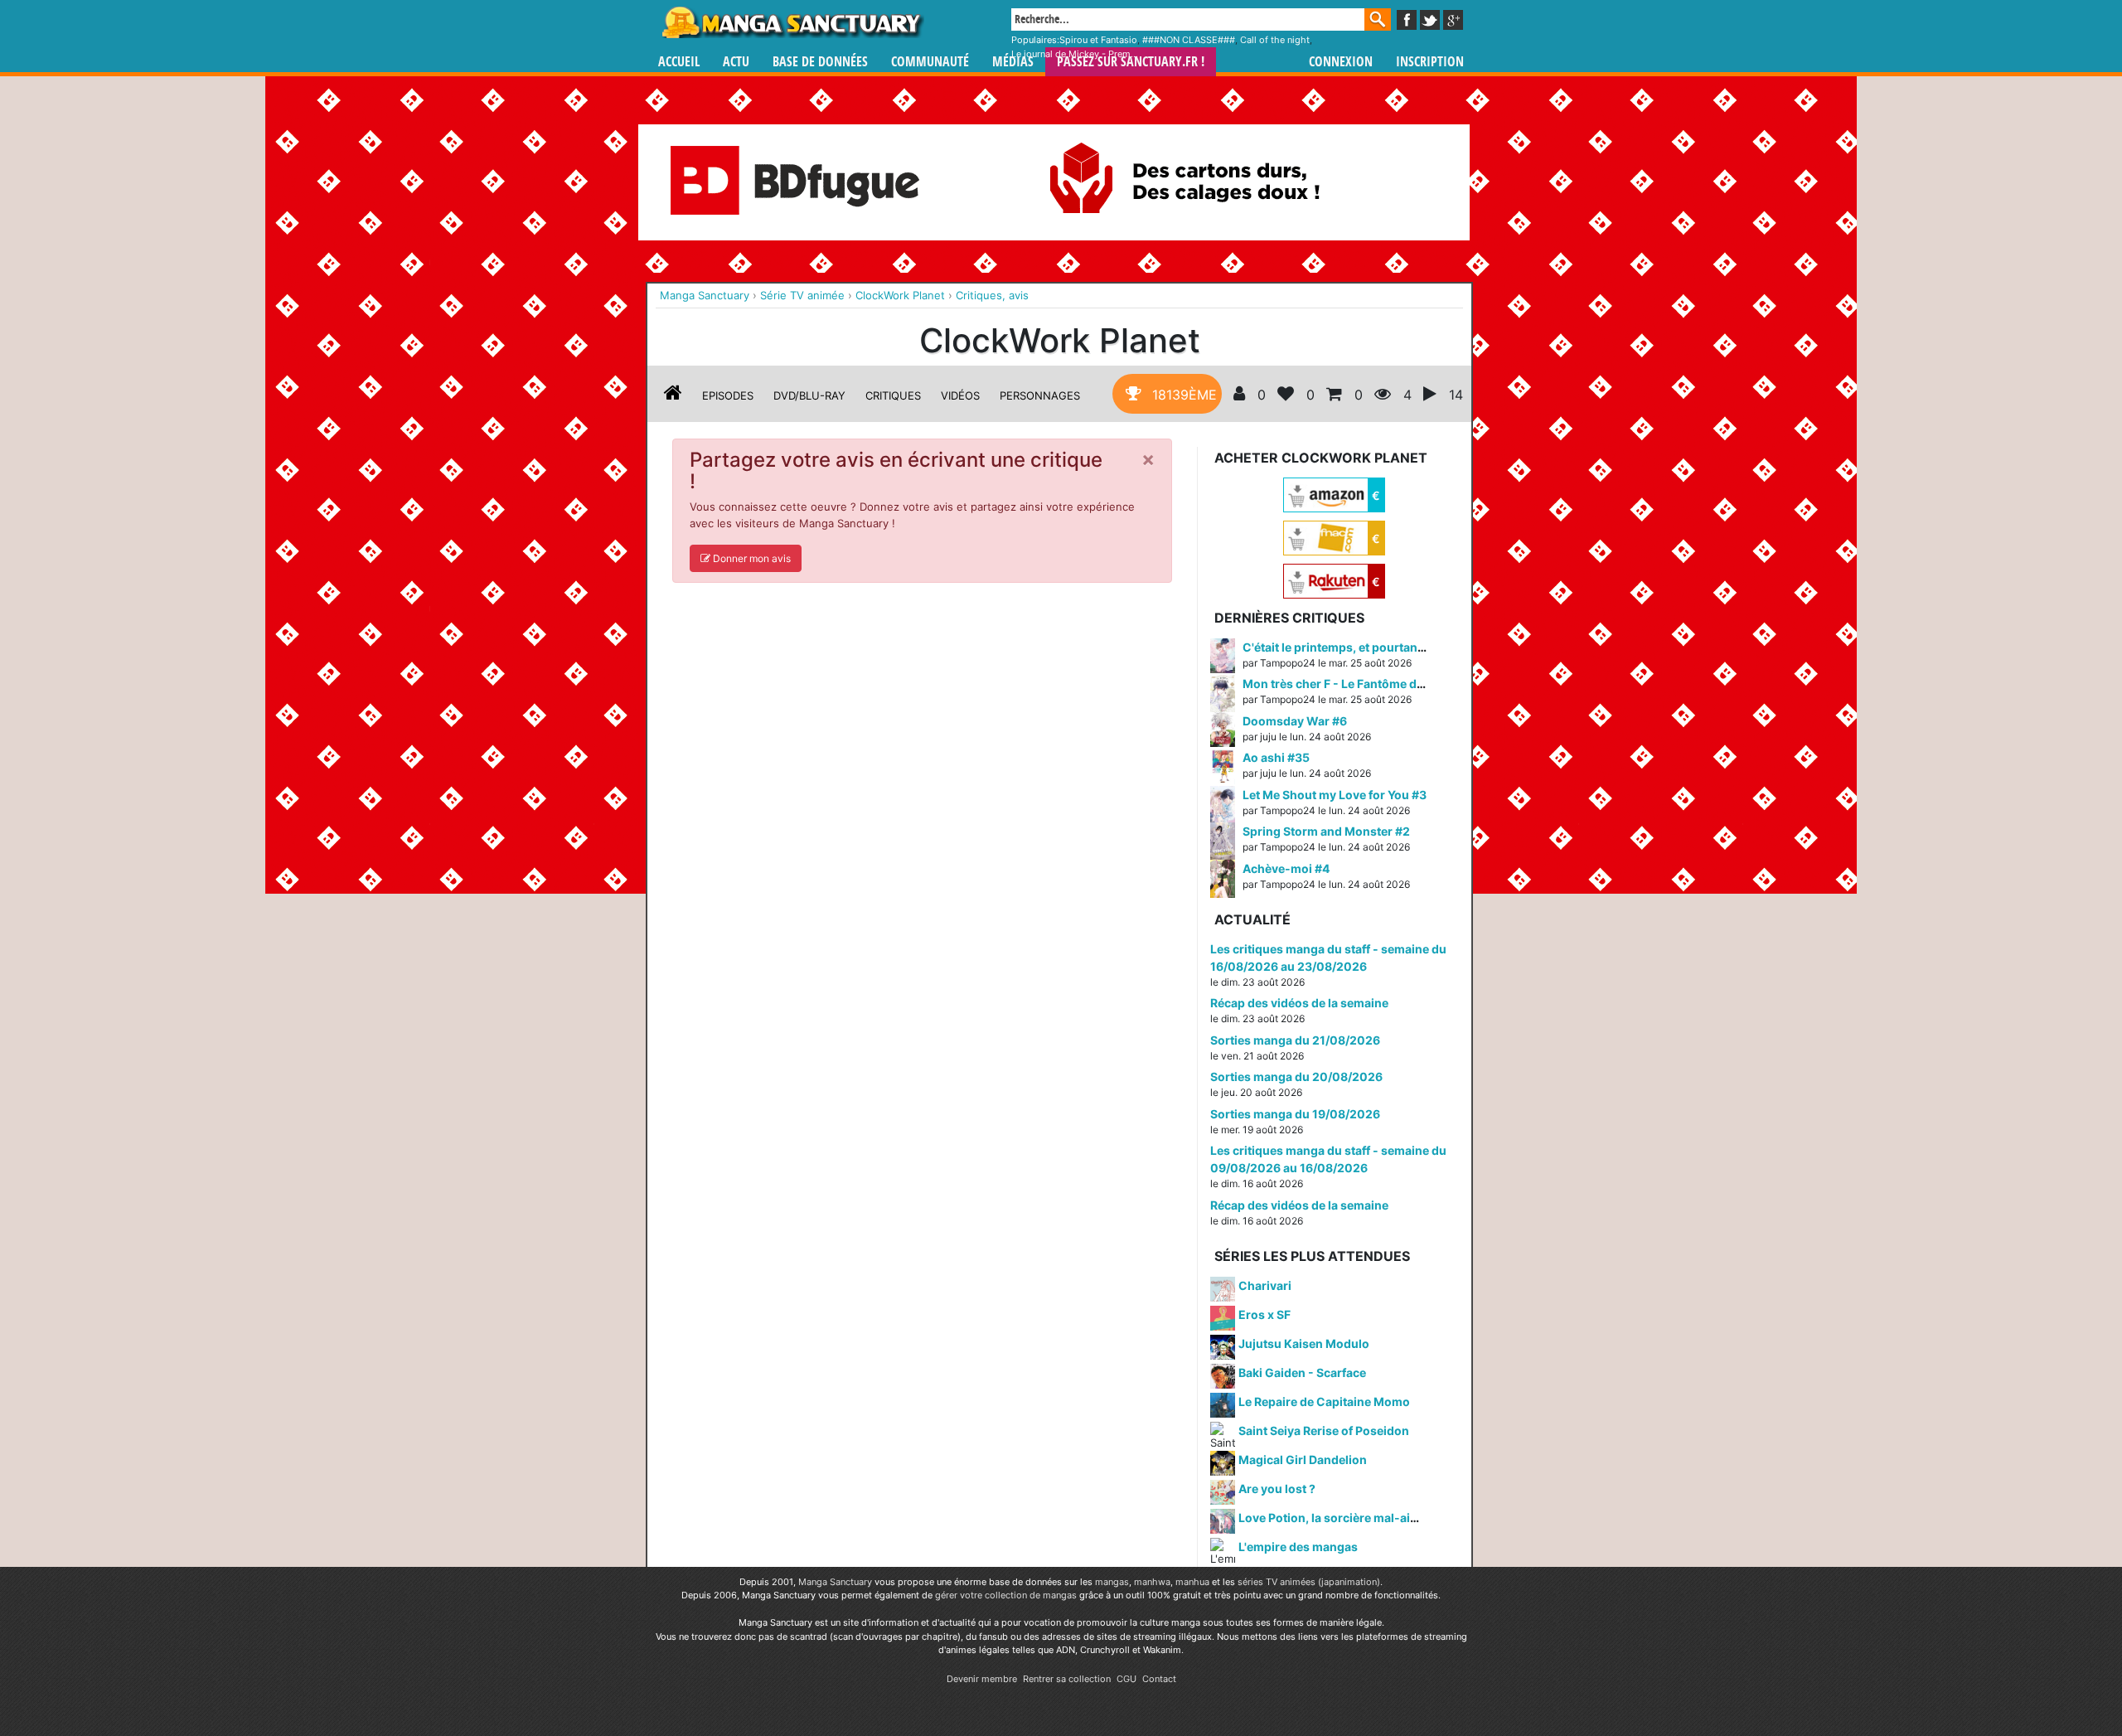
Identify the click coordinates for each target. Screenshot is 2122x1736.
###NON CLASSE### (1189, 40)
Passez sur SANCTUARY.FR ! (1131, 62)
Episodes (728, 395)
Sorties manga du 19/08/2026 (1295, 1114)
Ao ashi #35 (1276, 757)
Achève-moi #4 (1286, 868)
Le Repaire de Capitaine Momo (1324, 1401)
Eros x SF (1264, 1314)
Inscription (1430, 62)
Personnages (1040, 395)
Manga (792, 22)
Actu (736, 62)
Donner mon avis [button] (751, 558)
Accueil (679, 62)
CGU (1126, 1679)
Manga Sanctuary (835, 1582)
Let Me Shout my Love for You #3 (1335, 795)
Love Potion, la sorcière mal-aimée (1336, 1518)
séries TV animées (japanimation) (1309, 1582)
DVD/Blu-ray (809, 395)
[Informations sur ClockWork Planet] (673, 395)
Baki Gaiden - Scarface (1302, 1372)
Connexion (1341, 62)
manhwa (1152, 1582)
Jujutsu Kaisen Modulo (1304, 1343)
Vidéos (960, 395)
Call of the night (1275, 40)
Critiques (893, 395)
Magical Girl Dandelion (1303, 1460)
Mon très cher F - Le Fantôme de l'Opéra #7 (1363, 684)
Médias (1013, 62)
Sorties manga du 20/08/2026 (1296, 1077)
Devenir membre (982, 1679)
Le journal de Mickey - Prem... (1075, 54)
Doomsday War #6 (1295, 721)
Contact (1159, 1679)
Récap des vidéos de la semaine (1299, 1003)
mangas (1112, 1582)
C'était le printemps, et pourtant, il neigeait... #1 (1375, 647)
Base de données (820, 62)
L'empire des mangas (1298, 1547)
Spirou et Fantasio (1098, 40)
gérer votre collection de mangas (1006, 1595)
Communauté (930, 62)
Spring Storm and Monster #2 (1326, 831)
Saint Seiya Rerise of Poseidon (1324, 1431)
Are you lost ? (1277, 1489)
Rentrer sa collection (1067, 1679)
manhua (1192, 1582)
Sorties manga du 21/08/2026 (1295, 1040)
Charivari (1265, 1285)
